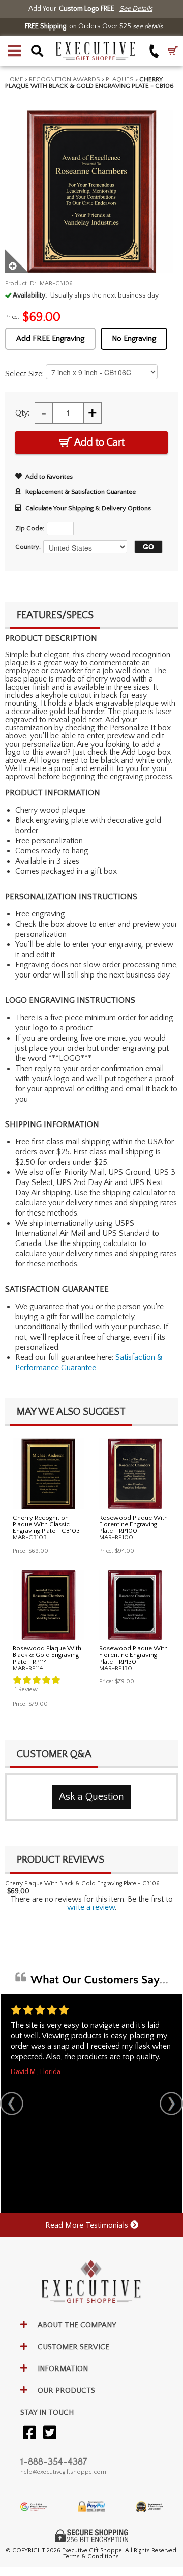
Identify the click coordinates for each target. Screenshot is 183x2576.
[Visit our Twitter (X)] (50, 2433)
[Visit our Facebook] (29, 2433)
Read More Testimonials (88, 2225)
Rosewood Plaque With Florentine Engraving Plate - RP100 (133, 1524)
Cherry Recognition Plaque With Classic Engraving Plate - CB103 (46, 1524)
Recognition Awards (65, 79)
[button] (14, 51)
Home (14, 79)
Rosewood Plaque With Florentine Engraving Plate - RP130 (133, 1655)
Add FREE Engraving (50, 338)
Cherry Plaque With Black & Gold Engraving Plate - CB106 (82, 1884)
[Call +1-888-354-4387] (154, 51)
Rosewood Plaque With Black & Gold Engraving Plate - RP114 (47, 1655)
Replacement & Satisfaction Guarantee (81, 492)
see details (148, 26)
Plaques (120, 79)
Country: (28, 547)
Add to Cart (98, 442)
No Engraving (134, 338)
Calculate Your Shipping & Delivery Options (88, 508)
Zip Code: (30, 528)
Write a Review (91, 1907)
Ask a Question (91, 1797)
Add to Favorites (49, 477)
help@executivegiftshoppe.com (63, 2472)
